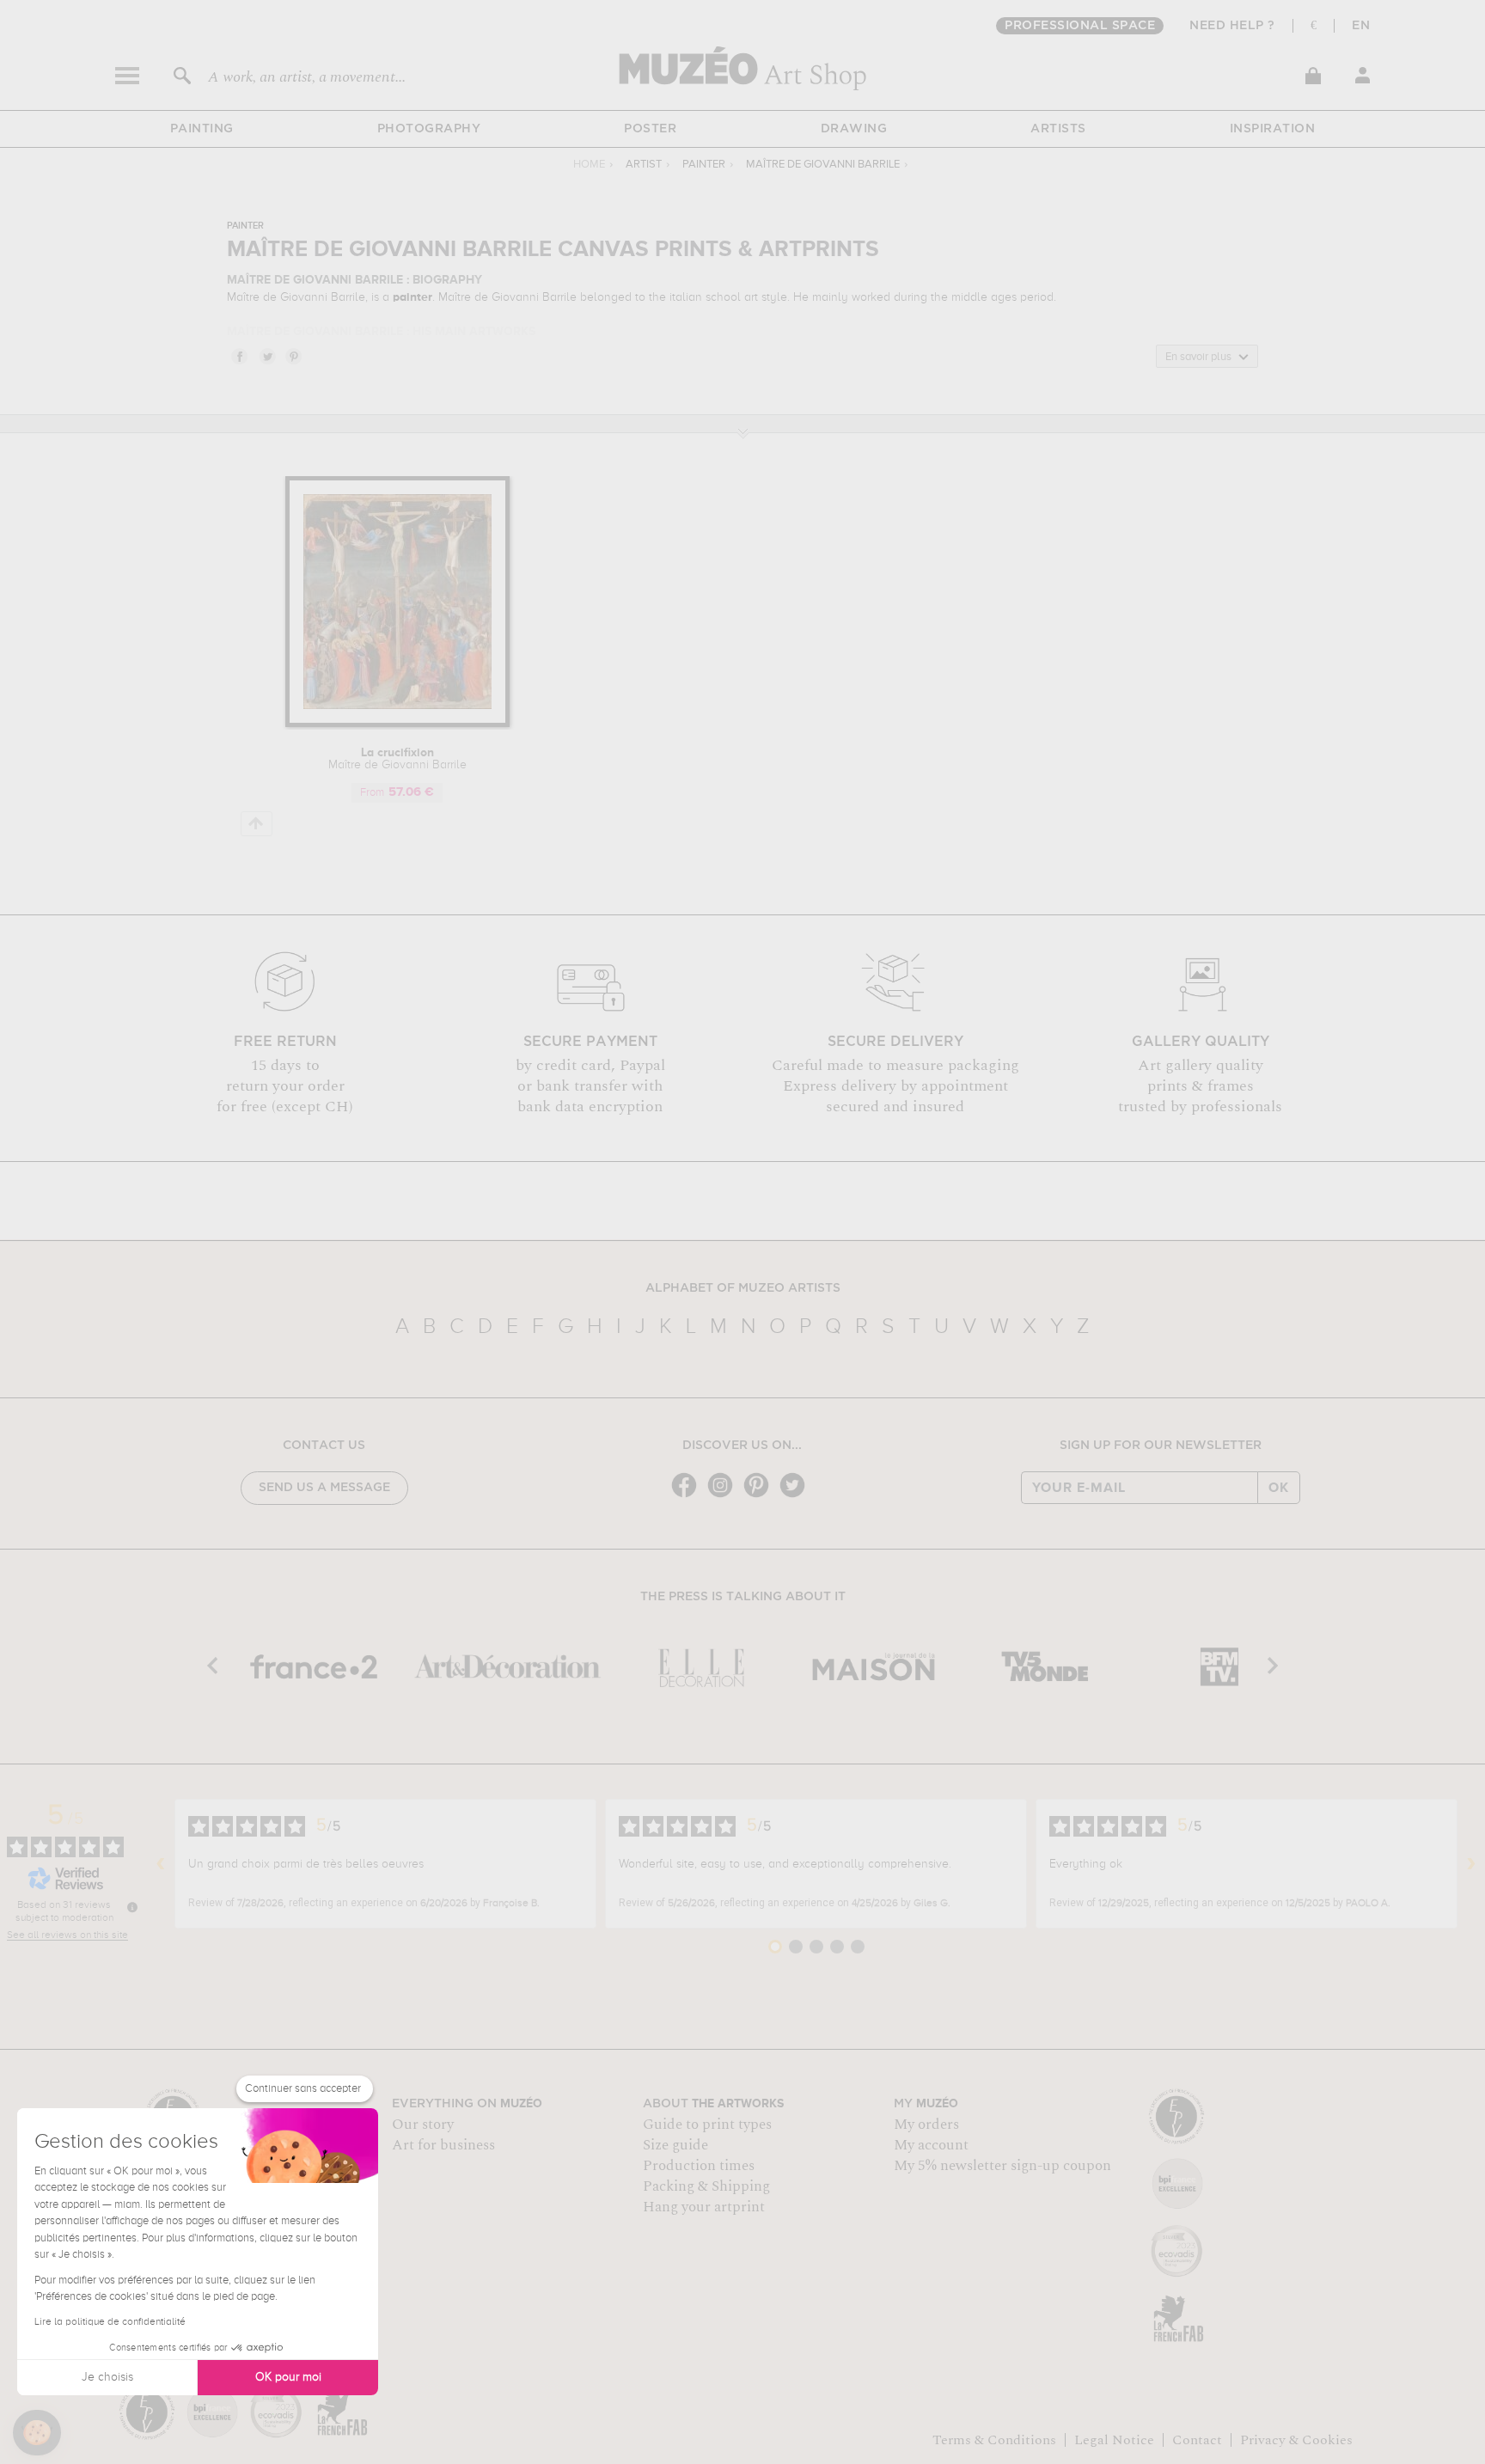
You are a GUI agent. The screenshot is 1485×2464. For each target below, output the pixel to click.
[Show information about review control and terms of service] (132, 1907)
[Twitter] (797, 1496)
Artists (1058, 129)
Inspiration (1273, 129)
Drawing (854, 129)
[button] (37, 2433)
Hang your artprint (704, 2207)
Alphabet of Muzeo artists (743, 1288)
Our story (423, 2125)
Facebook (239, 356)
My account (931, 2145)
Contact (1197, 2440)
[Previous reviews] (161, 1864)
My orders (926, 2125)
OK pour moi (288, 2377)
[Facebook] (688, 1496)
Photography (429, 129)
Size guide (675, 2145)
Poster (650, 129)
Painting (202, 129)
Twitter (266, 356)
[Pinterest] (761, 1496)
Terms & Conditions (994, 2440)
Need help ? (1232, 26)
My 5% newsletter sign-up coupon (1002, 2166)
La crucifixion (397, 759)
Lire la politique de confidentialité (110, 2322)
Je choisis (107, 2377)
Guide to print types (707, 2125)
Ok (1279, 1488)
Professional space (1080, 26)
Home (589, 165)
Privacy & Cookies (1296, 2440)
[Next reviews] (1471, 1864)
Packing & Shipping (706, 2186)
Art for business (443, 2145)
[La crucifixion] (397, 724)
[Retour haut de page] (257, 824)
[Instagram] (724, 1496)
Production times (699, 2166)
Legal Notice (1114, 2440)
